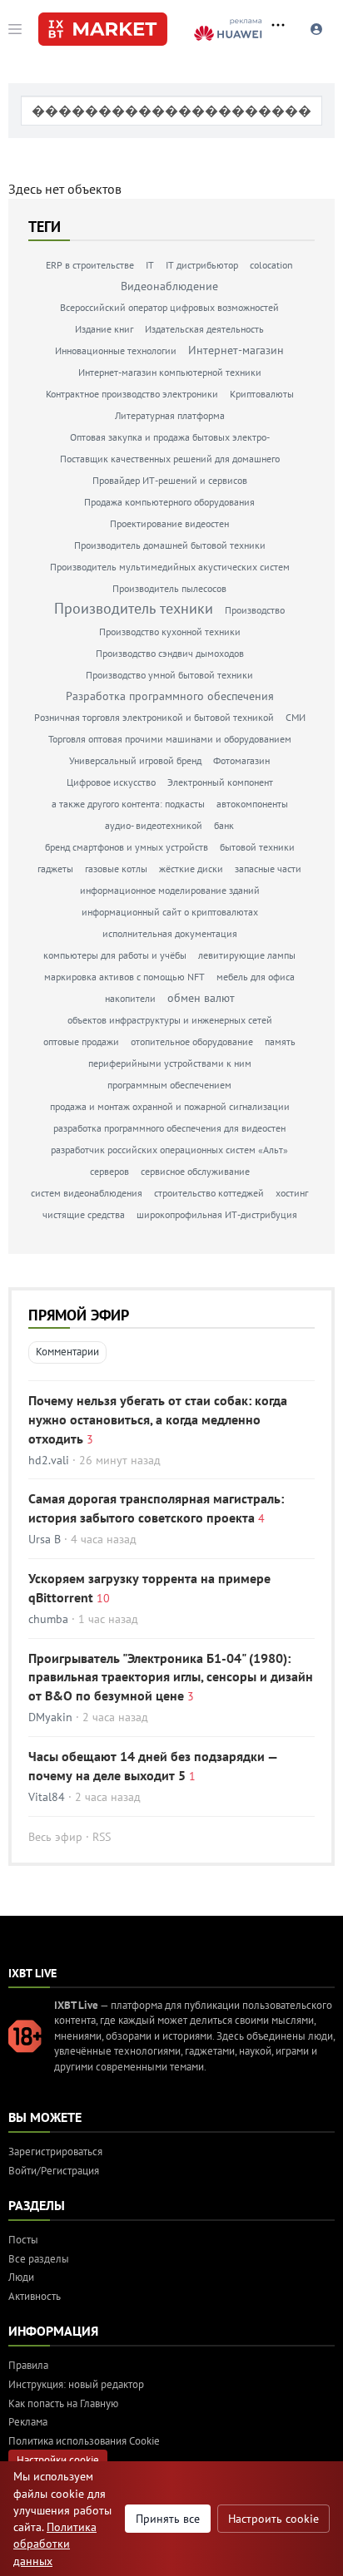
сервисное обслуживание (195, 1171)
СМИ (296, 717)
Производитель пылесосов (169, 588)
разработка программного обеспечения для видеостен (169, 1128)
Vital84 (47, 1797)
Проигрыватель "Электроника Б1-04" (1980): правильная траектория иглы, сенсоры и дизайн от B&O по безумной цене (171, 1677)
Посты (23, 2240)
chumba (48, 1619)
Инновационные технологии (116, 350)
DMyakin (50, 1717)
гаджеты (55, 869)
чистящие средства (84, 1214)
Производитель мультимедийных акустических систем (170, 567)
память (280, 1041)
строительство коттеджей (209, 1193)
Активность (35, 2296)
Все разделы (39, 2259)
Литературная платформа (170, 415)
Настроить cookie (273, 2519)
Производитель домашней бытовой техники (170, 545)
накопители (130, 998)
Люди (21, 2277)
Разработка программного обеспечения (170, 696)
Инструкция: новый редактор (76, 2384)
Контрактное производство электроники (132, 394)
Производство (255, 610)
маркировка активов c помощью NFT (124, 977)
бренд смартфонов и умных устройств (127, 847)
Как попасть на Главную (63, 2403)
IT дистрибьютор (202, 265)
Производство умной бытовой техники (169, 675)
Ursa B (45, 1539)
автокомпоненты (252, 804)
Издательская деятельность (204, 329)
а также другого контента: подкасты (128, 804)
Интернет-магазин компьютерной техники (170, 372)
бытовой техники (257, 847)
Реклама (28, 2422)
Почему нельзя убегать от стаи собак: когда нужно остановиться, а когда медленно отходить (158, 1419)
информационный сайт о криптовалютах (170, 912)
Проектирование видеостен (169, 523)
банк (224, 825)
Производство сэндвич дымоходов (170, 653)
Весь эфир (55, 1837)
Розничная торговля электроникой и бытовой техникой (154, 717)
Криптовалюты (262, 394)
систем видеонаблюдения (87, 1193)
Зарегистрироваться (55, 2152)
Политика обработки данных (55, 2544)
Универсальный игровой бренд (135, 760)
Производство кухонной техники (170, 632)
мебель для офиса (256, 977)
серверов (109, 1171)
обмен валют (201, 998)
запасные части (268, 869)
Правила (28, 2365)
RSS (102, 1837)
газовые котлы (116, 869)
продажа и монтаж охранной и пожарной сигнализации (170, 1106)
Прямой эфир (79, 1315)
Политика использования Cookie (84, 2441)
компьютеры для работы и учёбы (115, 955)
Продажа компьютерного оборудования (169, 502)
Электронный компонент (220, 782)
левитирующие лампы (247, 955)
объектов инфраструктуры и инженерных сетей (170, 1020)
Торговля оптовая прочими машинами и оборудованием (170, 739)
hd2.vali (49, 1460)
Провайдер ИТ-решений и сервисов (170, 480)
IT (150, 265)
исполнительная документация (170, 933)
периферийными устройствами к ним (170, 1063)
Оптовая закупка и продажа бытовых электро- (170, 437)
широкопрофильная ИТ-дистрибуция (217, 1214)
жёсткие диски (191, 869)
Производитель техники (134, 608)
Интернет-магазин (236, 350)
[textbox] (171, 111)
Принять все (168, 2519)
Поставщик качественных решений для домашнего (170, 459)
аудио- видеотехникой (154, 825)
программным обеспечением (169, 1085)
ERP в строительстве (90, 265)
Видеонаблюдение (169, 286)
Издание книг (104, 329)
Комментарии (67, 1352)
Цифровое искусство (111, 782)
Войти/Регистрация (54, 2171)
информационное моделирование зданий (170, 890)
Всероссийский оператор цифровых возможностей (169, 307)
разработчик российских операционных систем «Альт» (169, 1150)
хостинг (292, 1193)
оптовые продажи (81, 1041)
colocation (271, 265)
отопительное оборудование (192, 1041)
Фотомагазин (241, 760)
